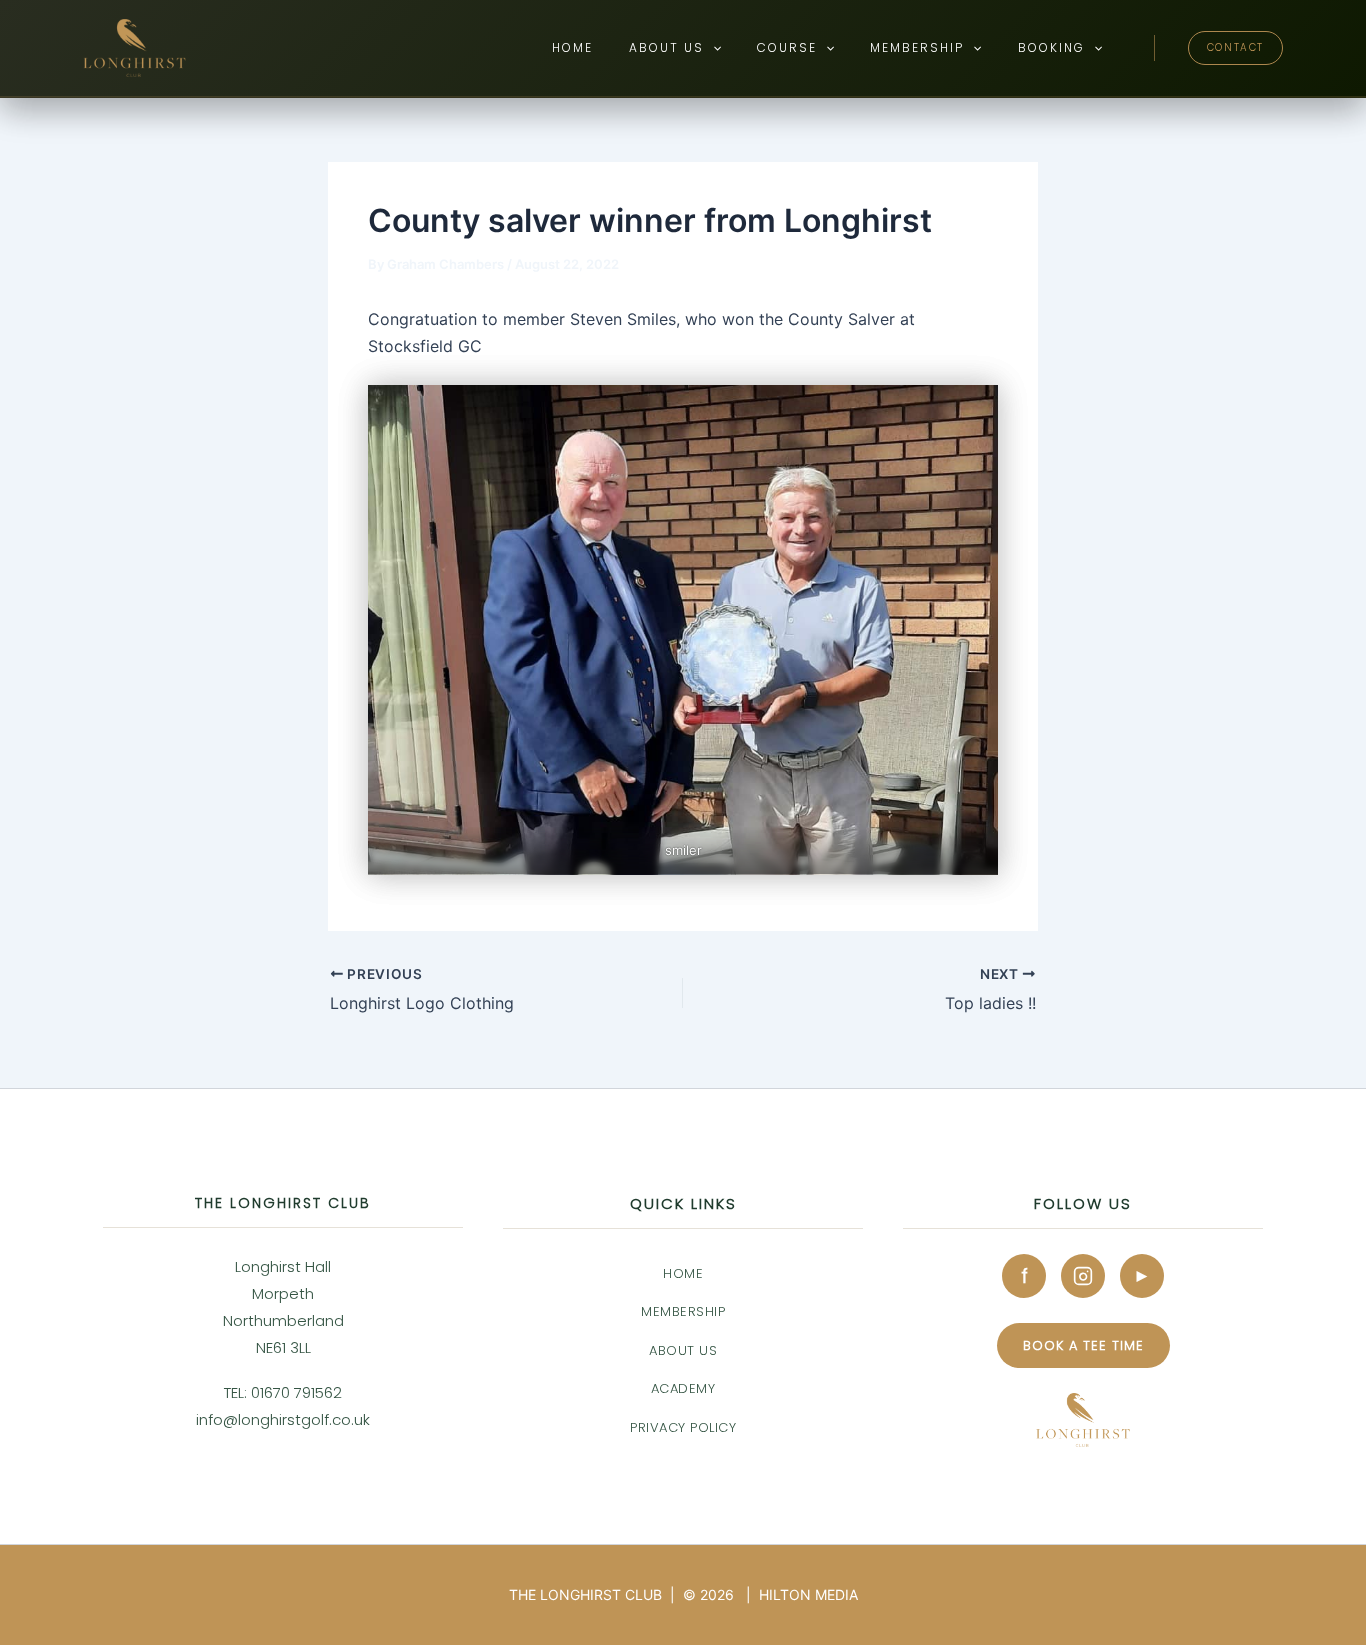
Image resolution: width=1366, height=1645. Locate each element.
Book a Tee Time (1083, 1345)
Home (683, 1273)
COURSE (787, 47)
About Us (683, 1350)
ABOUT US (666, 47)
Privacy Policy (683, 1427)
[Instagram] (1083, 1276)
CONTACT (1235, 47)
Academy (683, 1388)
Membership (683, 1311)
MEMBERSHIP (917, 47)
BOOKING (1051, 47)
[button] (712, 48)
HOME (572, 47)
